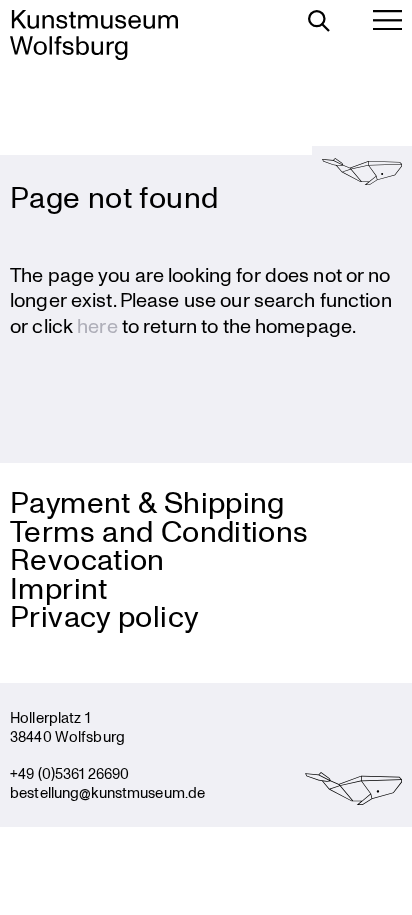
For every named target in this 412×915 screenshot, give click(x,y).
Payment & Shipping (147, 501)
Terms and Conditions (159, 530)
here (97, 325)
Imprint (59, 587)
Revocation (87, 558)
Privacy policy (104, 615)
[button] (362, 171)
